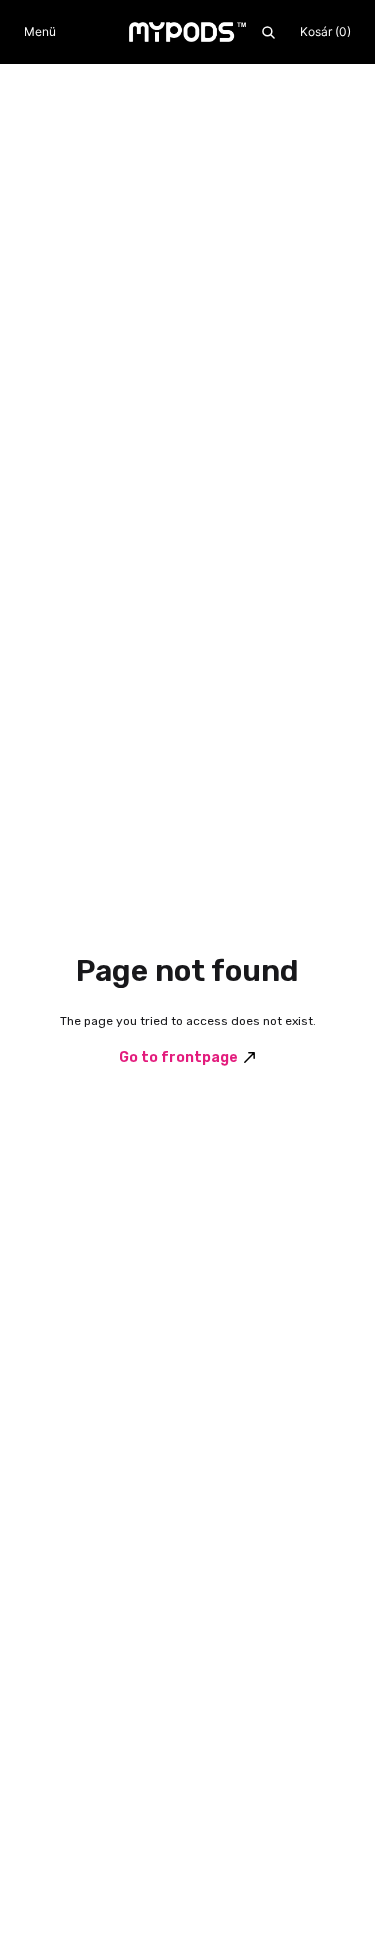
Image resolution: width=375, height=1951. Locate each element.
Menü (40, 31)
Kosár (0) (325, 31)
